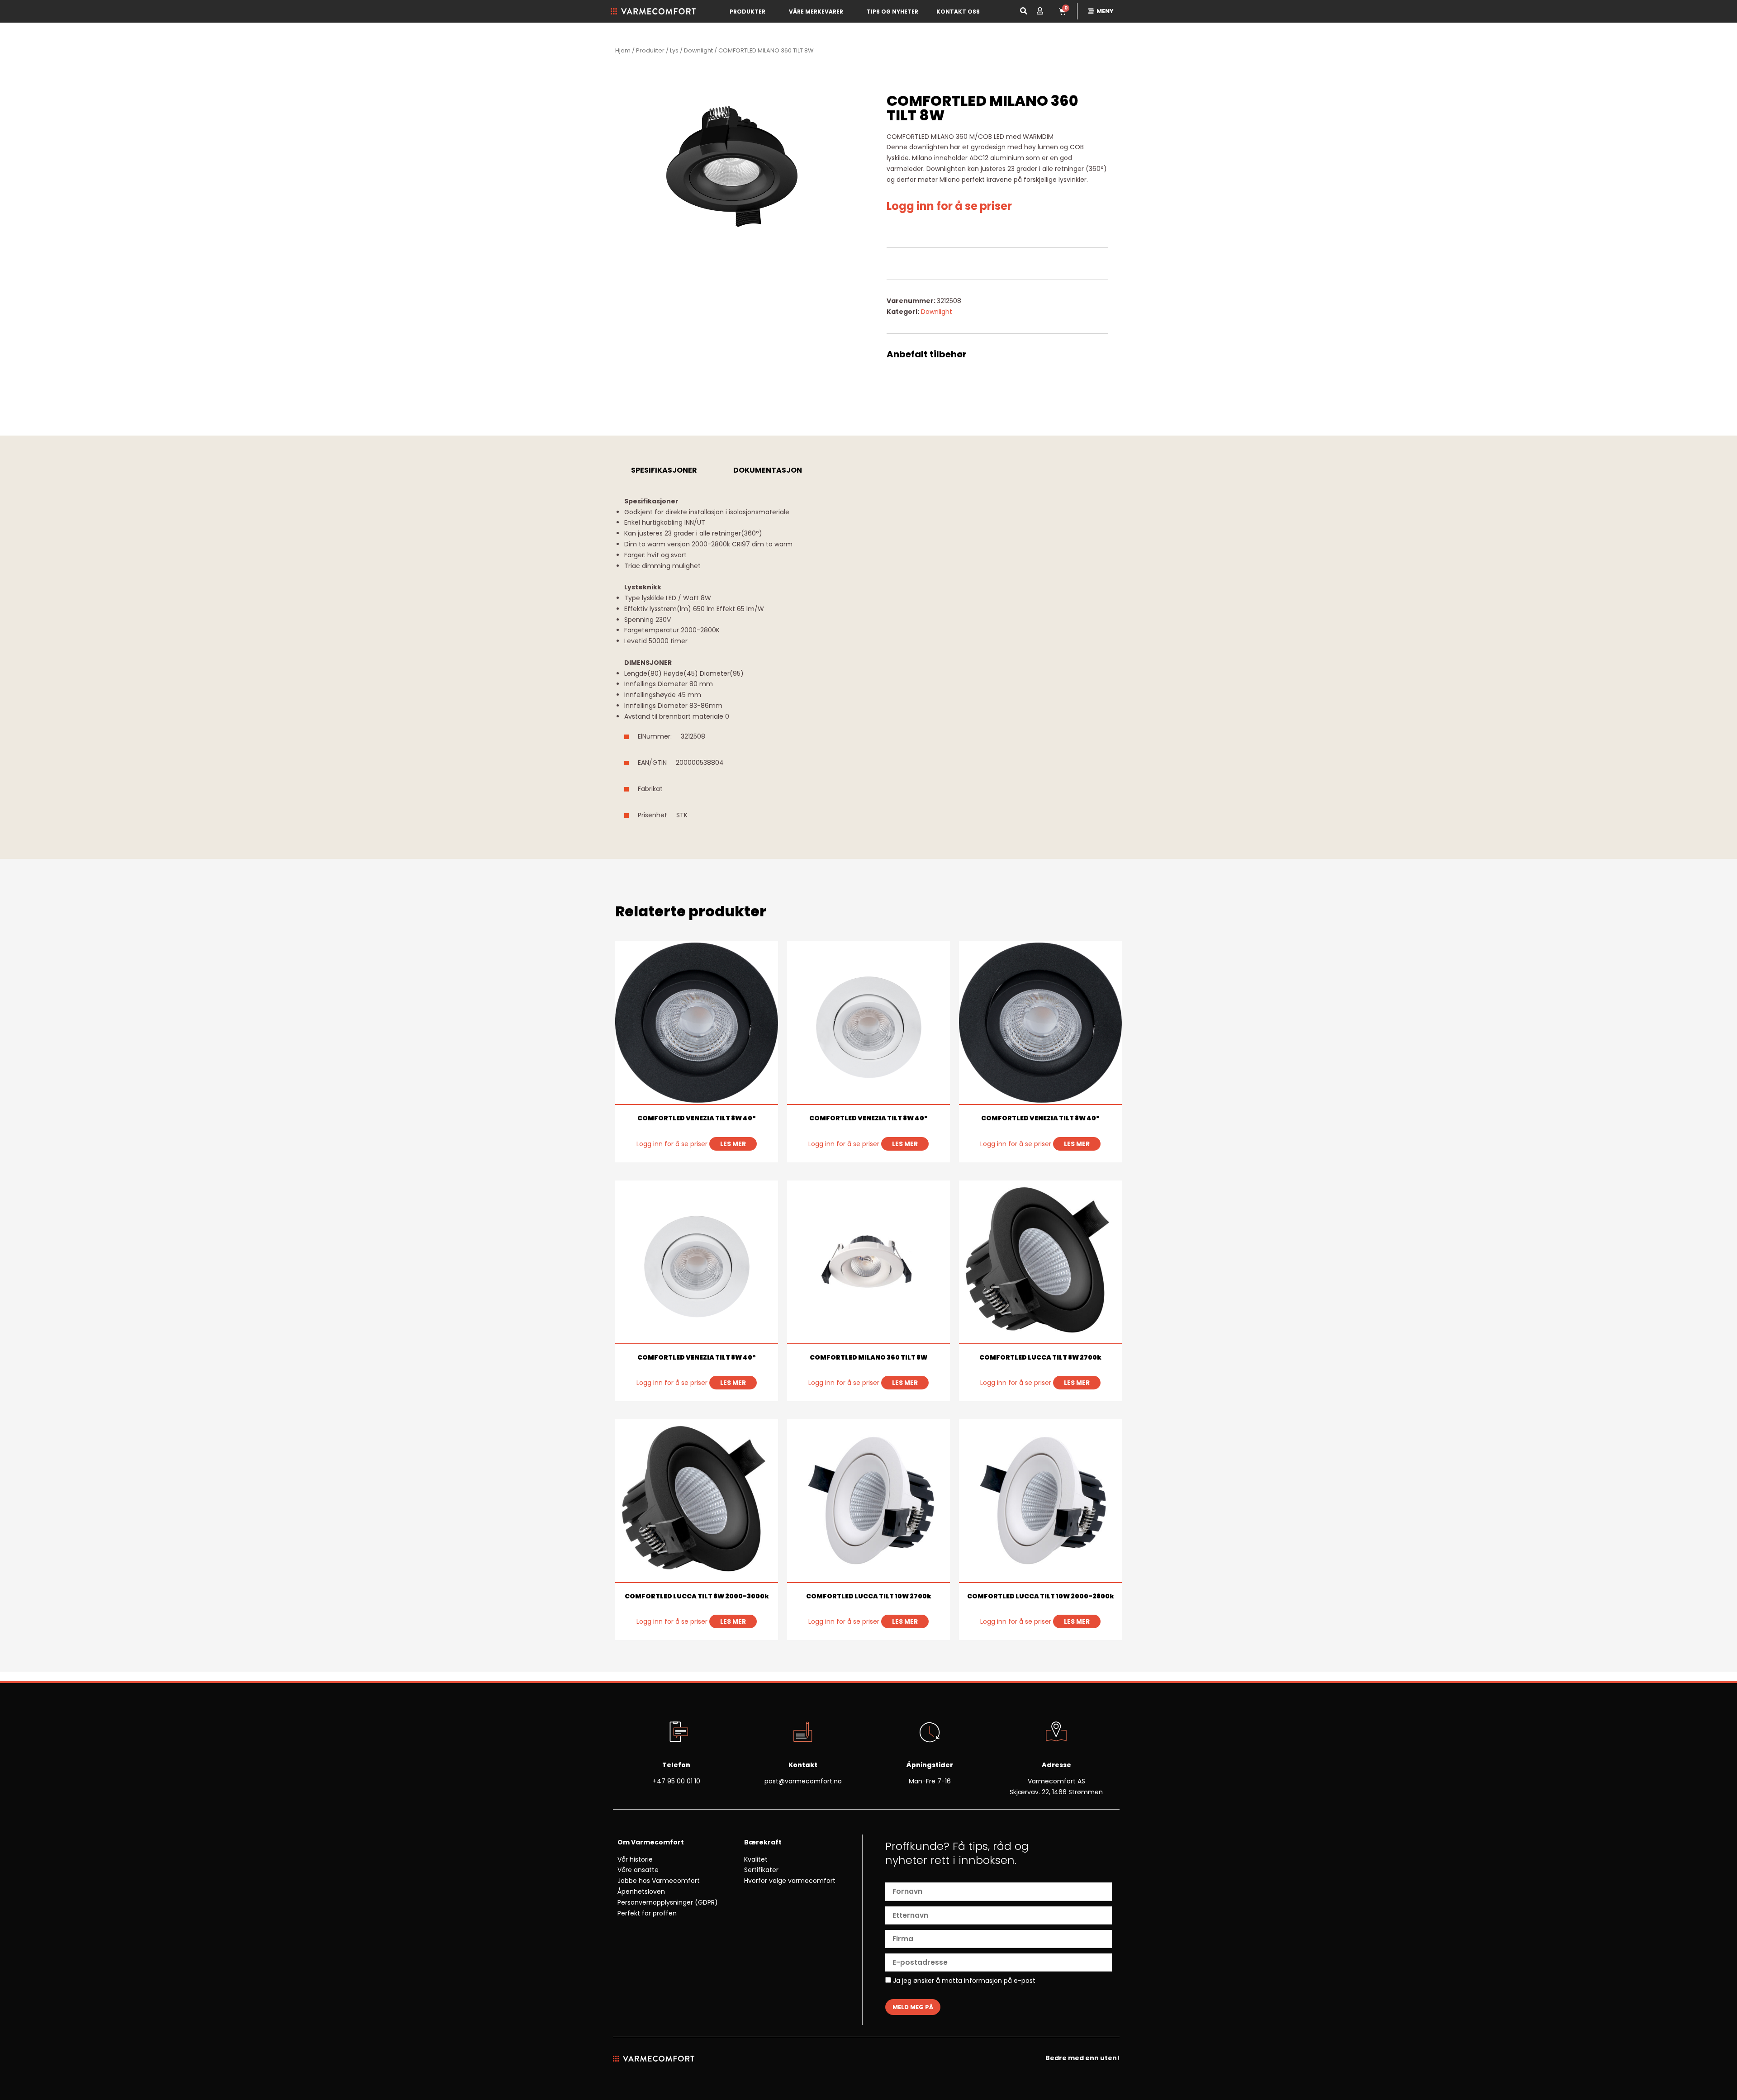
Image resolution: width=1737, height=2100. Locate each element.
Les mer (733, 1144)
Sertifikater (761, 1870)
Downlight (698, 50)
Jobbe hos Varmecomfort (659, 1881)
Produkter (747, 12)
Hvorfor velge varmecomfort (790, 1881)
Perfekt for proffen (647, 1913)
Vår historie (635, 1859)
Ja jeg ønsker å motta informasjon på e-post (963, 1981)
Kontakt (803, 1765)
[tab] (664, 470)
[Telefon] (676, 1733)
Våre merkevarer (816, 12)
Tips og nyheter (892, 12)
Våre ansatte (638, 1870)
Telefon (676, 1765)
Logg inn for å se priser (949, 206)
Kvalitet (756, 1859)
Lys (674, 50)
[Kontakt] (803, 1733)
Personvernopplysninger (655, 1902)
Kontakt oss (958, 12)
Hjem (623, 50)
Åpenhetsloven (641, 1891)
